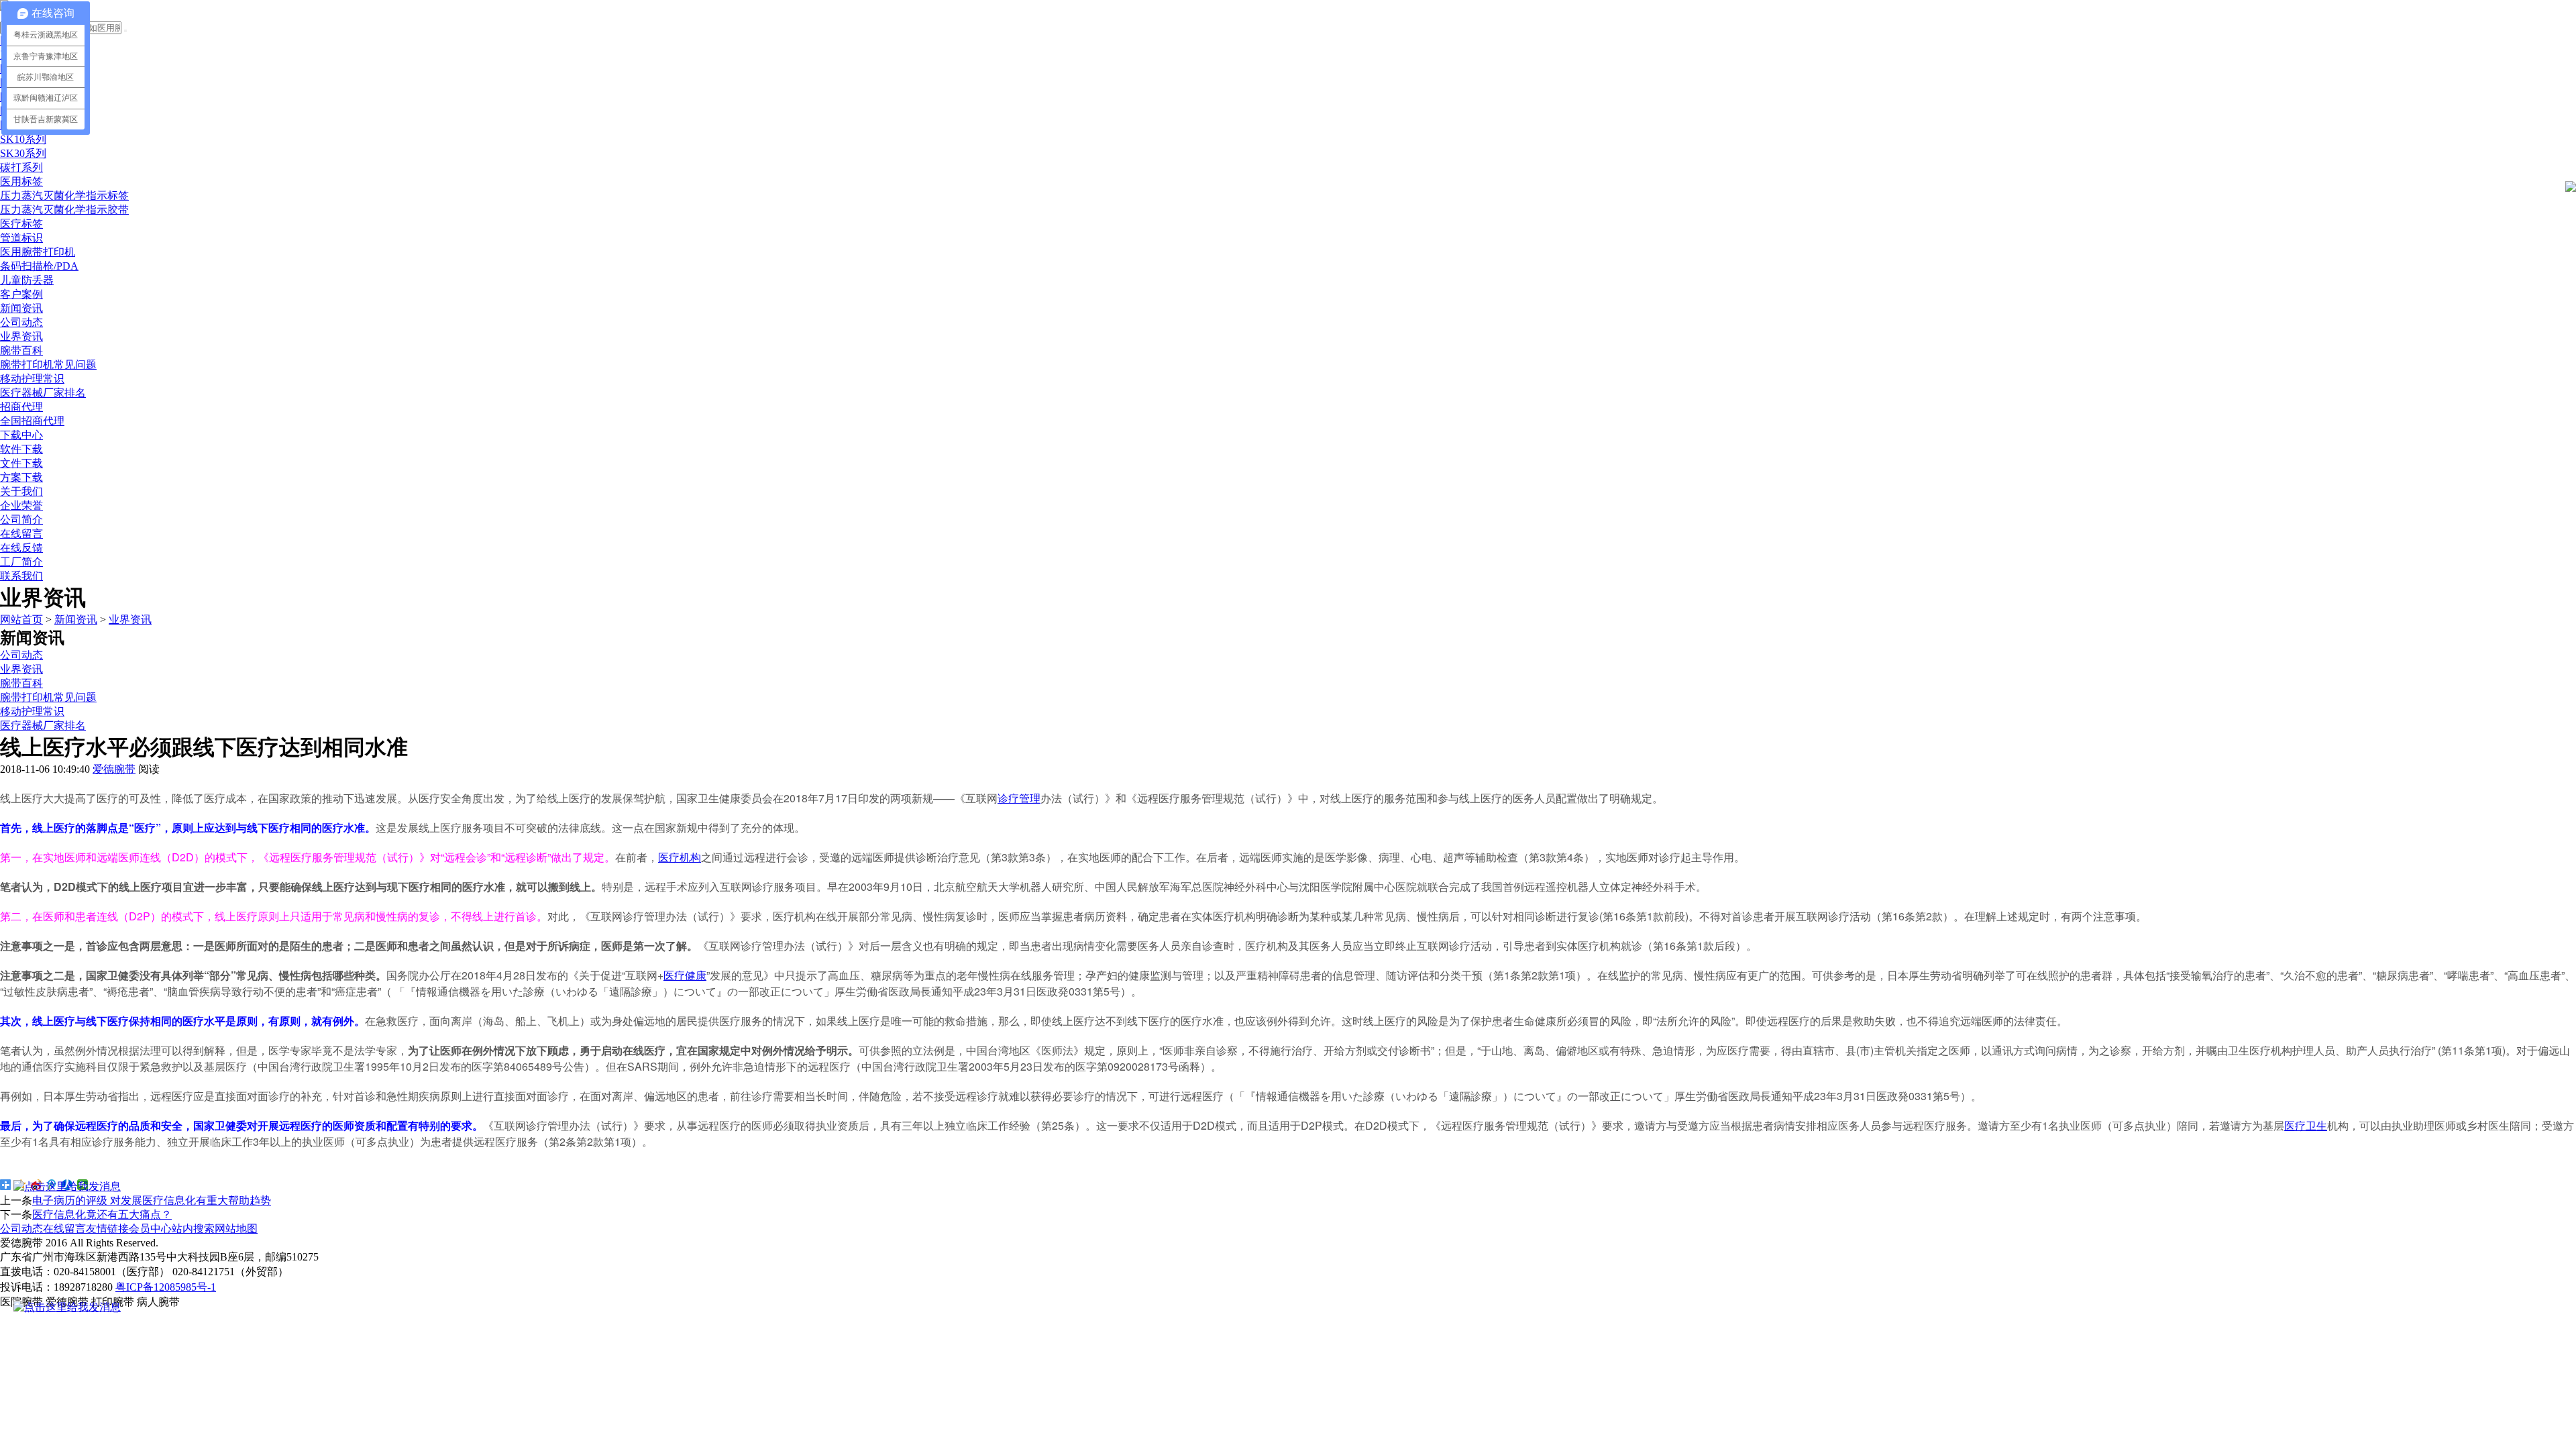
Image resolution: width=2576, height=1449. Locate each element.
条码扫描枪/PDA (39, 266)
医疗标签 (21, 224)
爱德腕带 (114, 769)
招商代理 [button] (21, 407)
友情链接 (107, 1229)
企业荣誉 (21, 505)
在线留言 (21, 534)
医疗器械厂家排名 (43, 393)
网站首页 (21, 620)
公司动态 (21, 322)
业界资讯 (21, 336)
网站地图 (236, 1229)
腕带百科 (21, 351)
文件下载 (21, 463)
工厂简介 (21, 562)
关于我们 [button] (21, 491)
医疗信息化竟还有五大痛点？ (102, 1215)
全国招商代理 (32, 421)
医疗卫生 (2306, 1125)
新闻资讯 (76, 620)
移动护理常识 (32, 379)
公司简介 (21, 520)
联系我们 (21, 576)
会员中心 (150, 1229)
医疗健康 (685, 975)
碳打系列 (21, 167)
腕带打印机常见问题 (48, 365)
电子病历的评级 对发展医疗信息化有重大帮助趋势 (152, 1200)
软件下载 (21, 449)
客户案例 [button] (21, 294)
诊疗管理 (1019, 798)
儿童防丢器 (27, 280)
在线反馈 (21, 548)
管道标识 (21, 238)
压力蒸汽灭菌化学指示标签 (64, 196)
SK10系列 (23, 139)
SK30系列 (23, 153)
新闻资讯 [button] (21, 308)
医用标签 (21, 181)
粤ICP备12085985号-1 (166, 1287)
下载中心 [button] (21, 435)
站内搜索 (193, 1229)
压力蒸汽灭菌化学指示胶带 (64, 210)
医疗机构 (680, 857)
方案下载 (21, 477)
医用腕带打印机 (38, 252)
